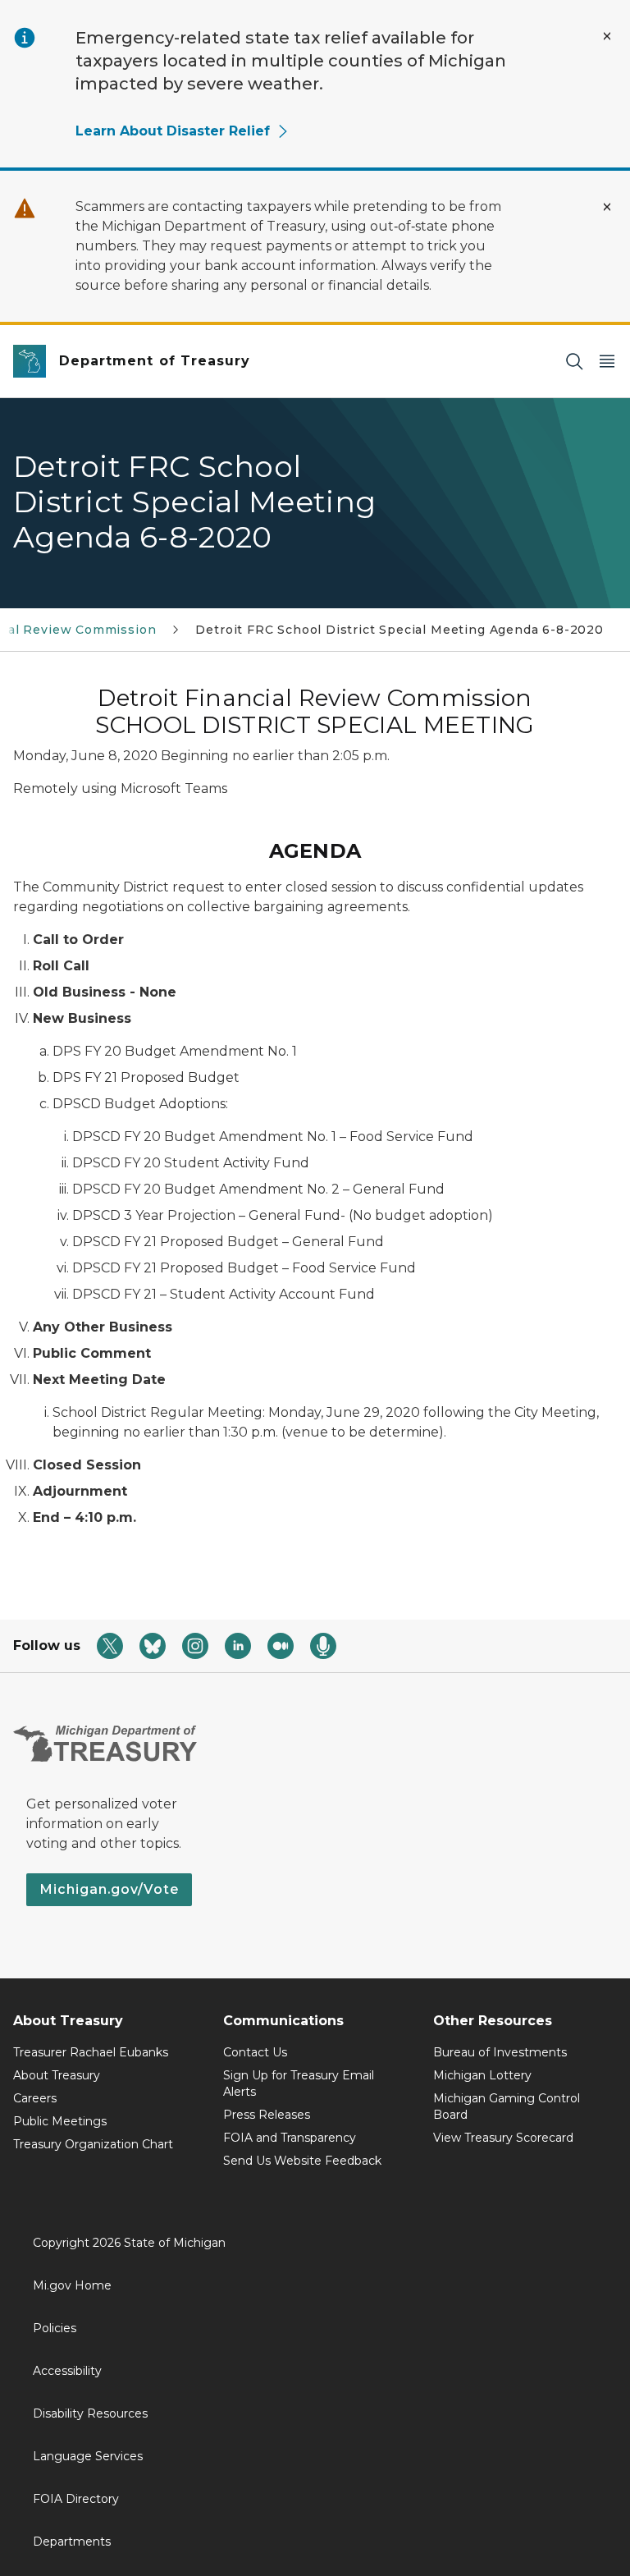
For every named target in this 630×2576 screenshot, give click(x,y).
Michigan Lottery (482, 2075)
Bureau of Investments (500, 2052)
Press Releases (267, 2115)
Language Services (88, 2456)
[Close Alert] (607, 36)
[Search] (574, 362)
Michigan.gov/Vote (109, 1889)
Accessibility (67, 2371)
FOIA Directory (76, 2499)
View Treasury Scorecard (503, 2138)
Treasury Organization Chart (93, 2144)
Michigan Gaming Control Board (507, 2106)
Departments (72, 2542)
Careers (35, 2098)
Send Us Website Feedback (302, 2161)
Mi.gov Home (72, 2285)
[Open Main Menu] (607, 362)
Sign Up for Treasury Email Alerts (299, 2083)
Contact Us (255, 2052)
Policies (55, 2328)
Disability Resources (90, 2413)
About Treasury (57, 2075)
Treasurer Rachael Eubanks (91, 2052)
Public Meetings (60, 2121)
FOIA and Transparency (290, 2138)
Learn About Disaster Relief (173, 131)
